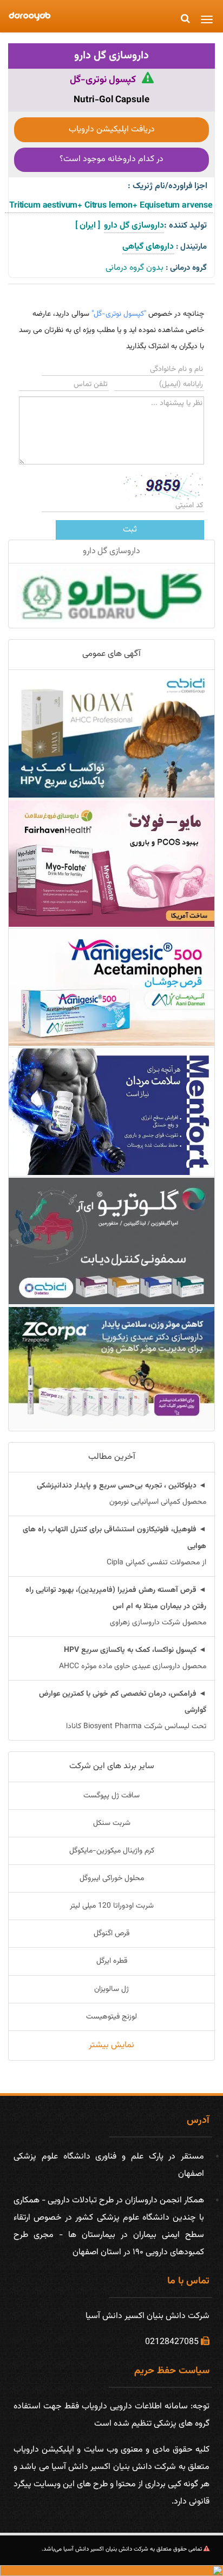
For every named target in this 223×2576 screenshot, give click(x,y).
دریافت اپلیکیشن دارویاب (112, 130)
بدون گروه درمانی (135, 268)
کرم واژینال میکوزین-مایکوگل (112, 1851)
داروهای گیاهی (148, 247)
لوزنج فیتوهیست (111, 2017)
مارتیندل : (191, 247)
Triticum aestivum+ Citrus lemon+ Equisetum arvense (109, 206)
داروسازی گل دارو (111, 56)
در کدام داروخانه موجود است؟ (111, 159)
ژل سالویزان (111, 1989)
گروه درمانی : (186, 268)
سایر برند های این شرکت (112, 1766)
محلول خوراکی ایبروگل (112, 1878)
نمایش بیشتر (111, 2045)
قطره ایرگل (112, 1961)
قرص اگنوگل (111, 1934)
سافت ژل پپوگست (111, 1796)
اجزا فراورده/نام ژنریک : (168, 186)
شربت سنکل (112, 1823)
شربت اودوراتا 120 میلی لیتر (112, 1906)
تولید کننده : (185, 226)
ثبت (130, 530)
